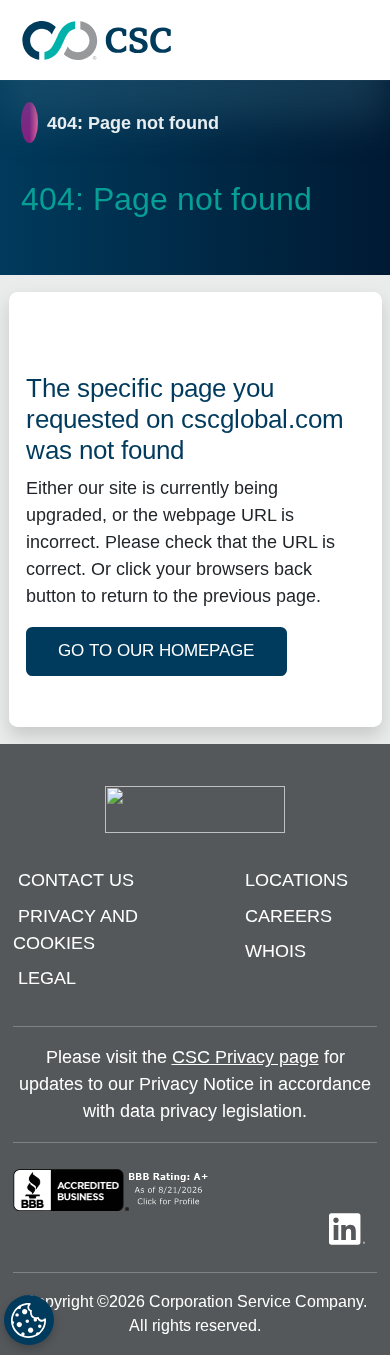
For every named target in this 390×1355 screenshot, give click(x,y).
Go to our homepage (156, 650)
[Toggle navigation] (365, 40)
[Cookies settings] (29, 1320)
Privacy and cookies (75, 929)
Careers (288, 916)
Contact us (76, 880)
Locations (296, 880)
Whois (275, 951)
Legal (47, 978)
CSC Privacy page (245, 1057)
